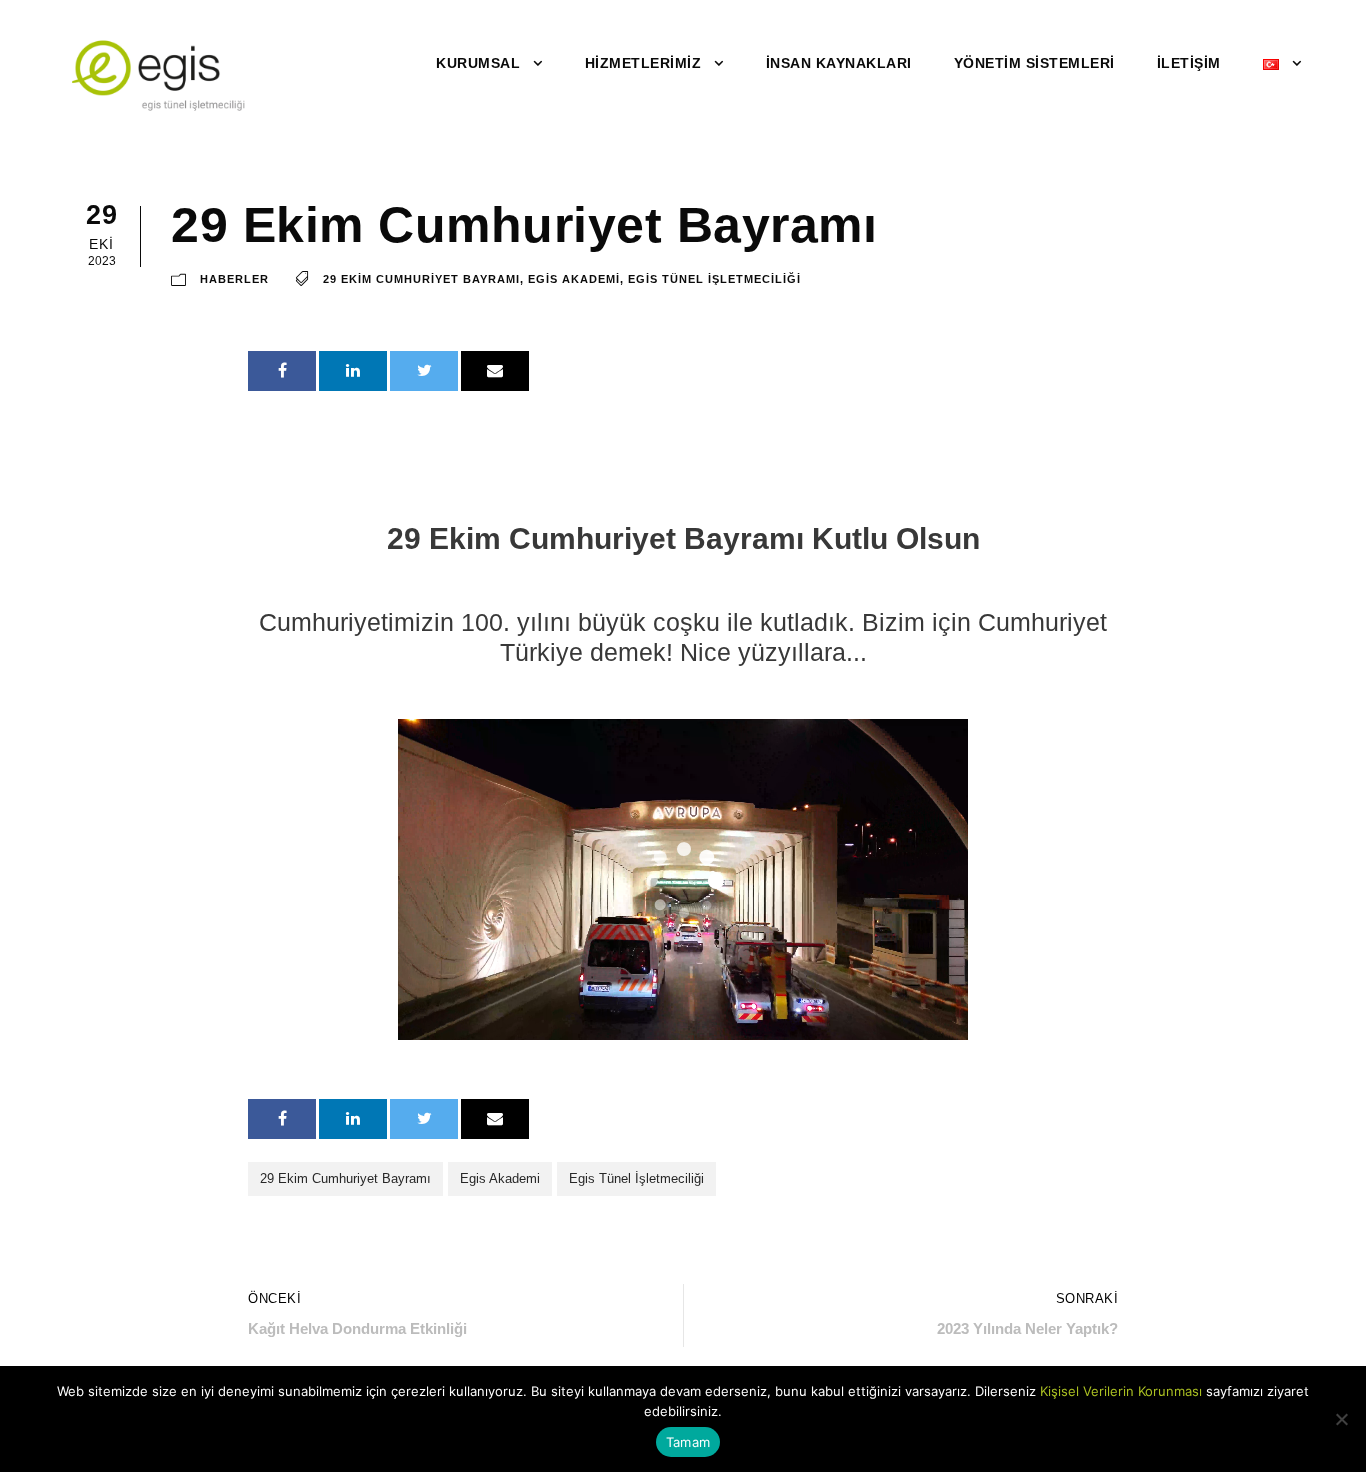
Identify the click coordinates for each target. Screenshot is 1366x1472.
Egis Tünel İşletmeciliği (714, 280)
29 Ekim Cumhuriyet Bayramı (421, 280)
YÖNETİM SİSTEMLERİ (1034, 63)
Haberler (234, 280)
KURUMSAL (478, 63)
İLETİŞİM (1189, 63)
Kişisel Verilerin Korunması (1121, 1391)
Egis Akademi (574, 280)
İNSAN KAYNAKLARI (839, 63)
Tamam (688, 1442)
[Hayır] (1341, 1419)
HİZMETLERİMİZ (643, 63)
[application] (683, 879)
